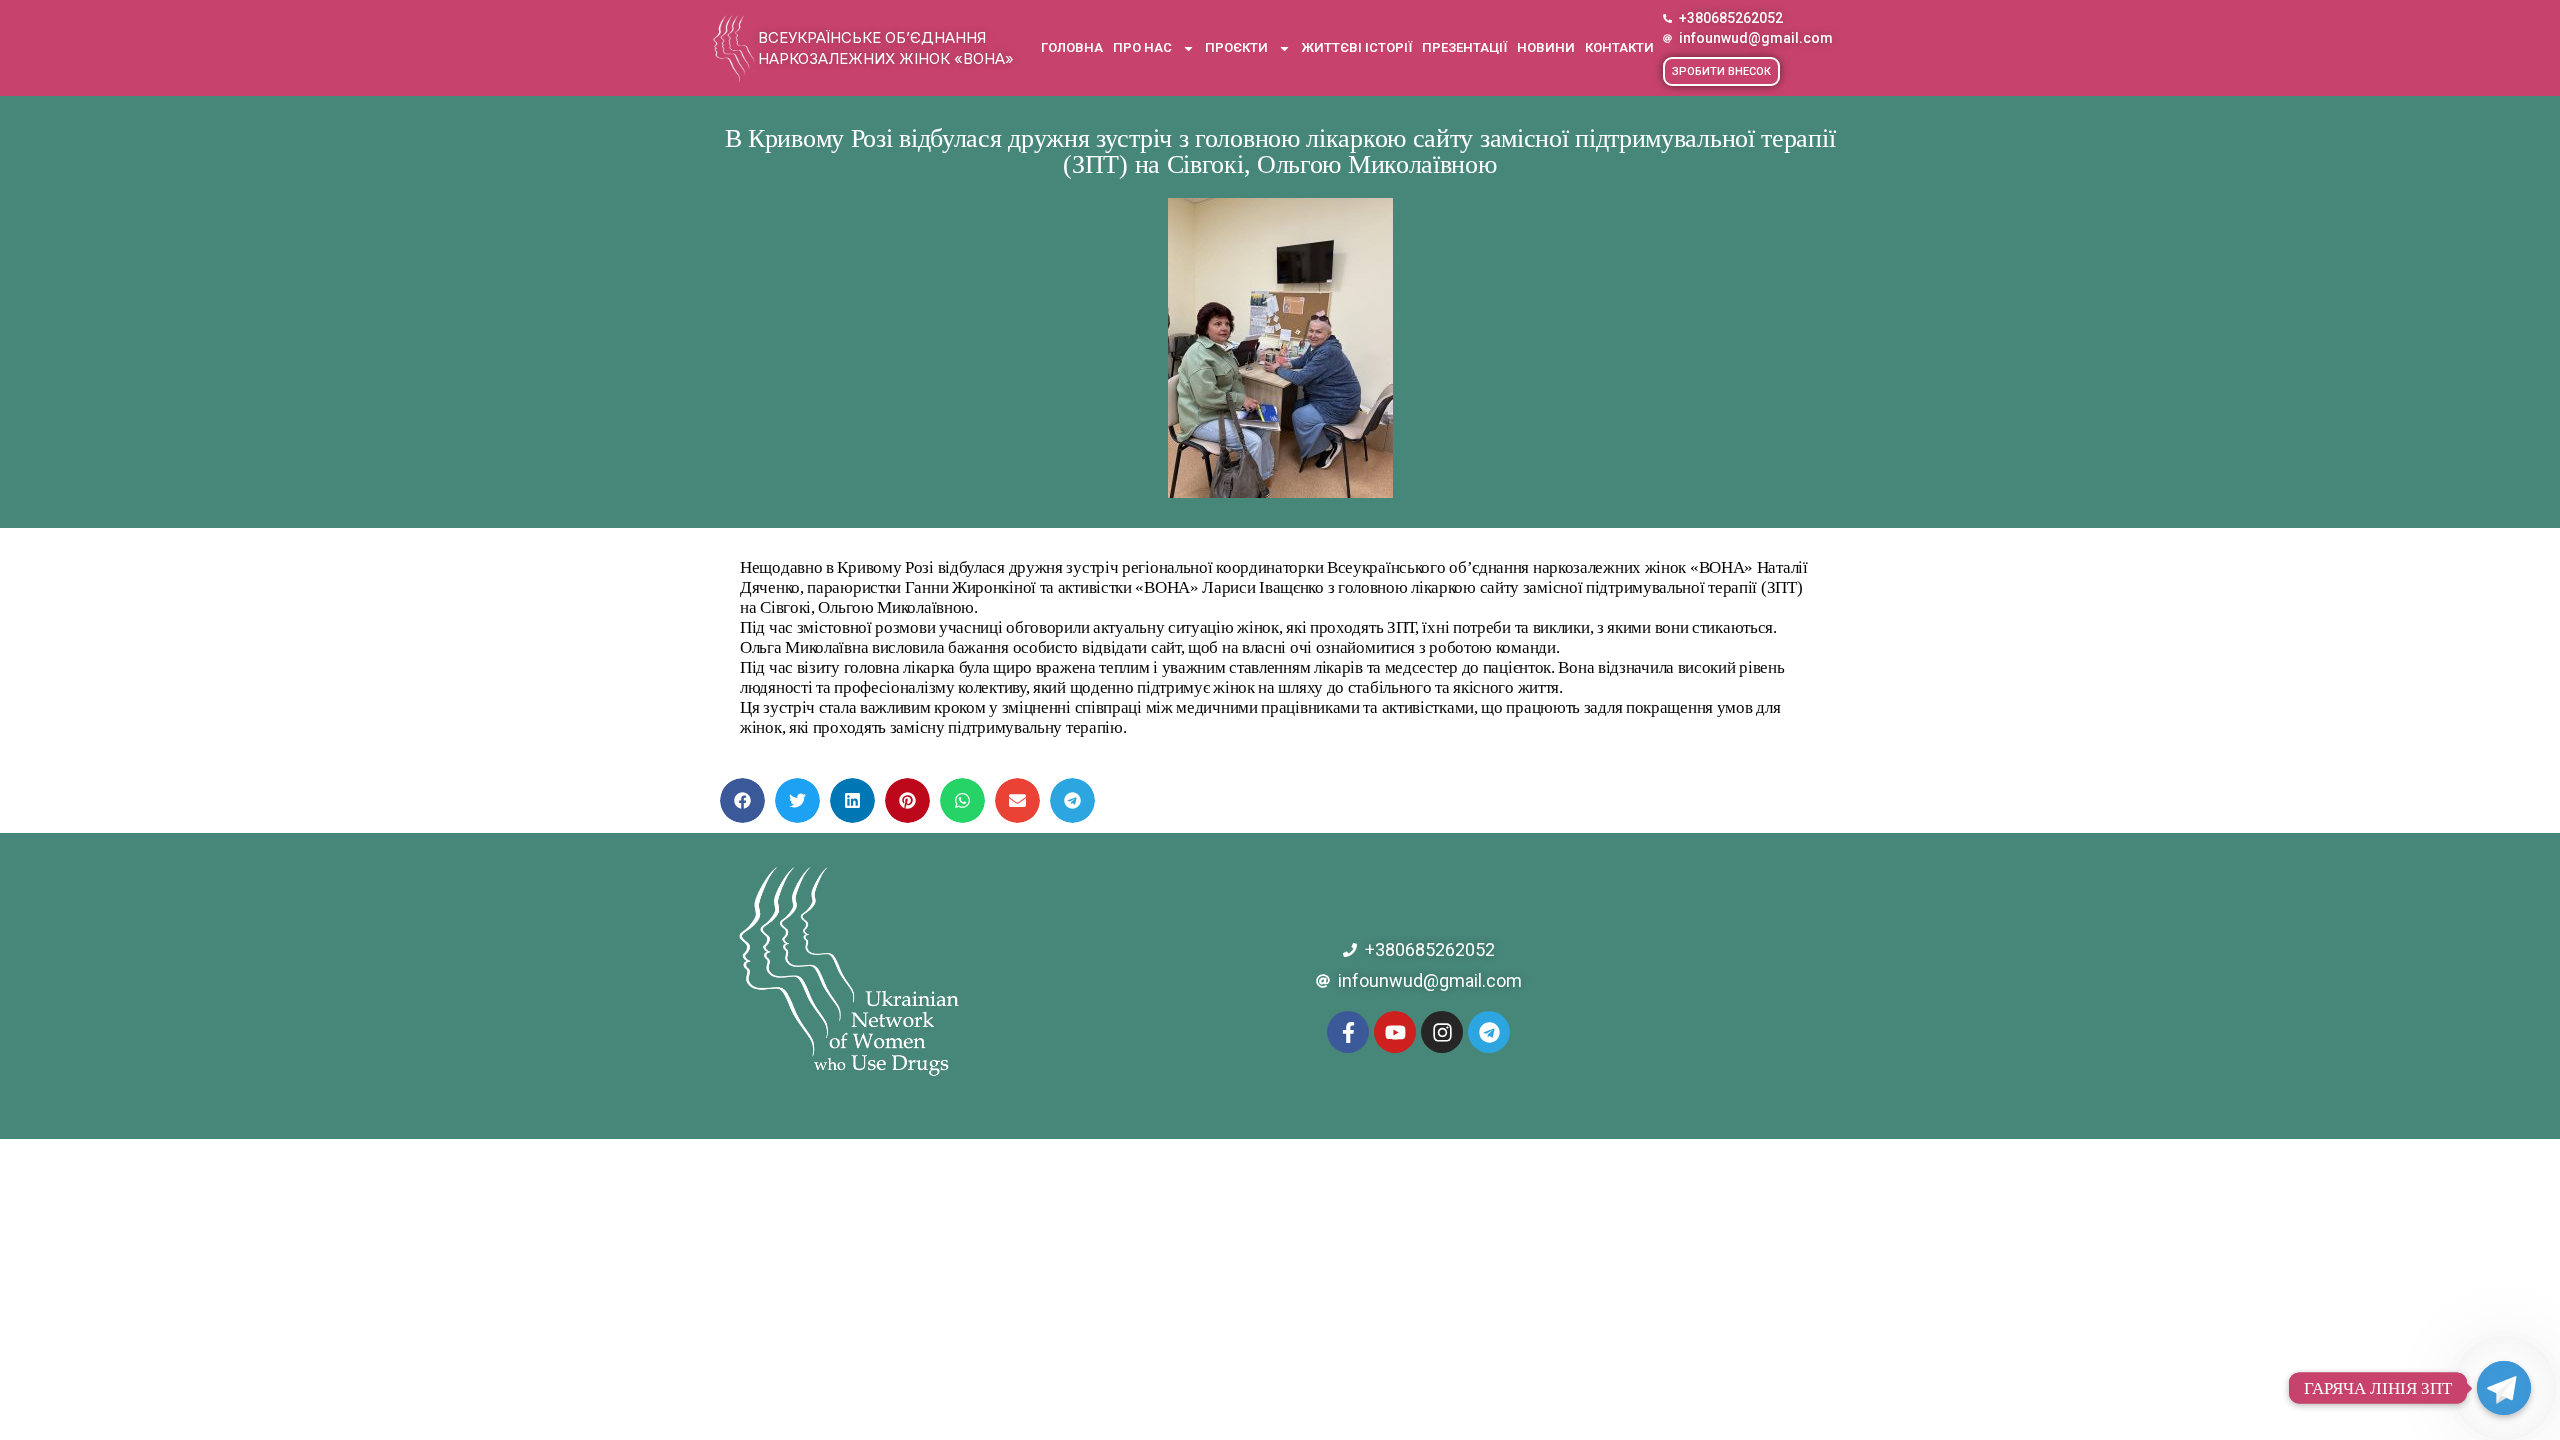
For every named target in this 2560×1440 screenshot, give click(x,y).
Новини (1546, 47)
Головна (1072, 47)
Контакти (1619, 47)
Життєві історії (1356, 47)
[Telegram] (1489, 1032)
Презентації (1464, 47)
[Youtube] (1395, 1032)
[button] (1721, 71)
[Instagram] (1442, 1032)
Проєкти (1236, 47)
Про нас (1142, 47)
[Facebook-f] (1348, 1032)
